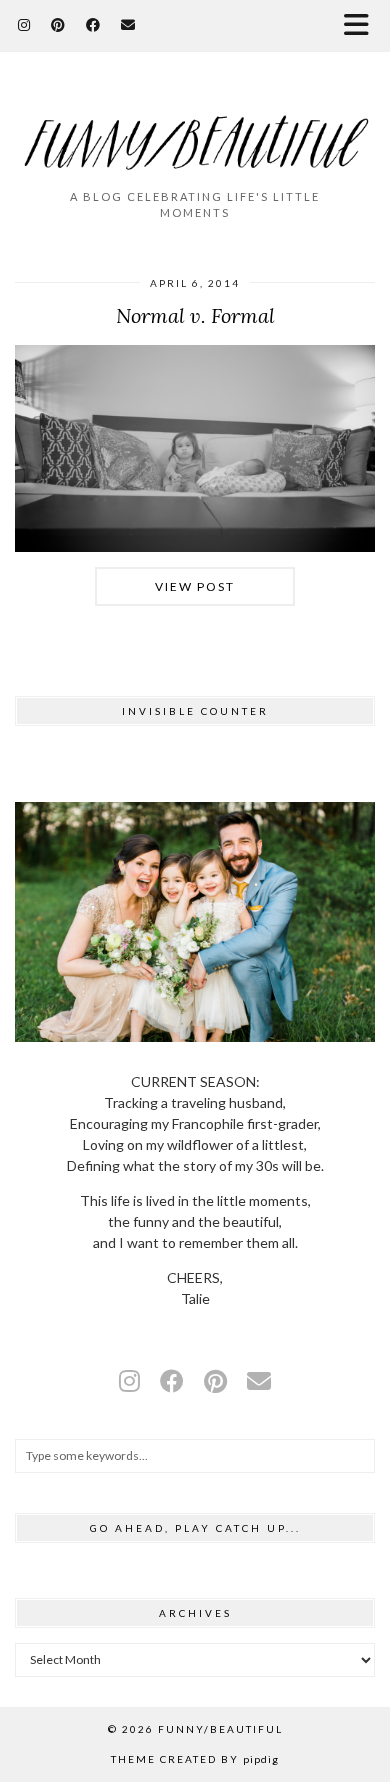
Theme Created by (195, 1759)
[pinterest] (215, 1380)
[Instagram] (24, 24)
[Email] (128, 24)
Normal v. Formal (195, 315)
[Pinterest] (58, 24)
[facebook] (172, 1380)
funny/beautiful (220, 1729)
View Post (195, 586)
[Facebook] (93, 24)
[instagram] (129, 1380)
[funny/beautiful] (195, 129)
